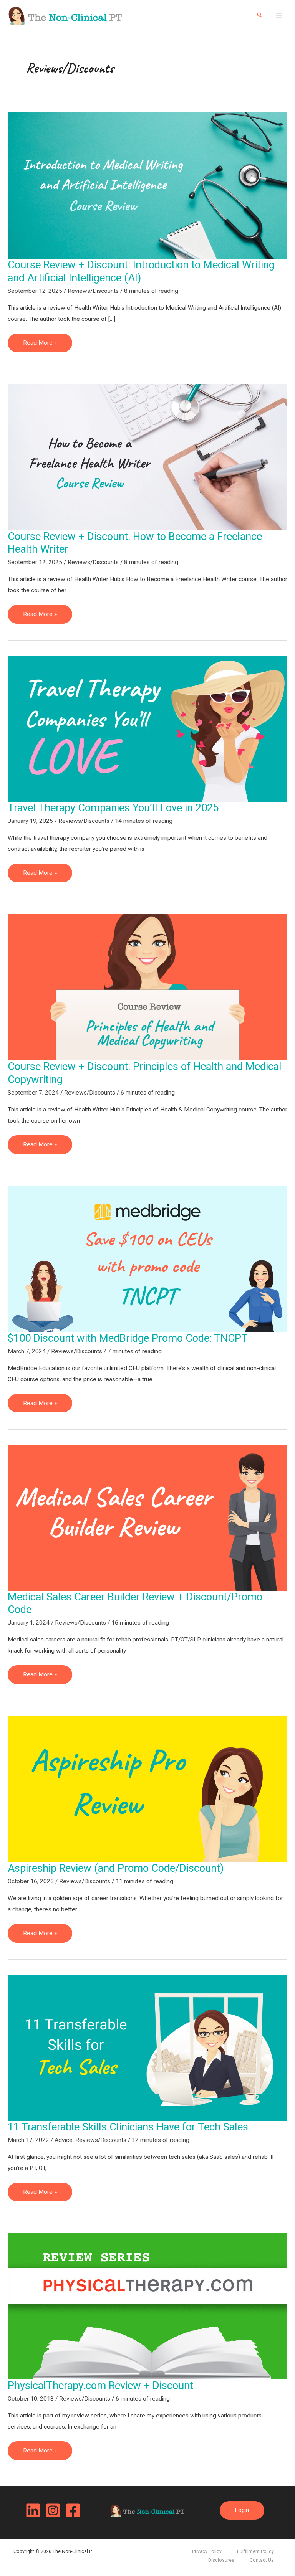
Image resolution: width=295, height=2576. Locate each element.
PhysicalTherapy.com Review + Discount (100, 2386)
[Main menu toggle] (279, 16)
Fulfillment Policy (255, 2551)
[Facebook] (73, 2510)
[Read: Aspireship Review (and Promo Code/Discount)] (147, 1789)
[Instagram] (53, 2510)
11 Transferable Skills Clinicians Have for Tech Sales (128, 2127)
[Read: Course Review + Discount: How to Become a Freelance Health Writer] (147, 457)
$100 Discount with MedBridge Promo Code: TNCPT (128, 1338)
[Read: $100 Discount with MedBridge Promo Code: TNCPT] (147, 1258)
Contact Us (262, 2560)
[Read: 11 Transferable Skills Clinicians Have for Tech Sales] (147, 2048)
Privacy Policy (207, 2551)
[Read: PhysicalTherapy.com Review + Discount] (147, 2306)
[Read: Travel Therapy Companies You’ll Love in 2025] (147, 728)
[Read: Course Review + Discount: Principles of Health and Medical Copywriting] (147, 987)
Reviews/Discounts (93, 291)
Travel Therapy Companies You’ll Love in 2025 (113, 808)
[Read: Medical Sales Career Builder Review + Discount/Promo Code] (147, 1517)
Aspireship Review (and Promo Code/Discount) (116, 1868)
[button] (260, 16)
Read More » (47, 346)
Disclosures (221, 2560)
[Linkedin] (33, 2510)
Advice (64, 2140)
